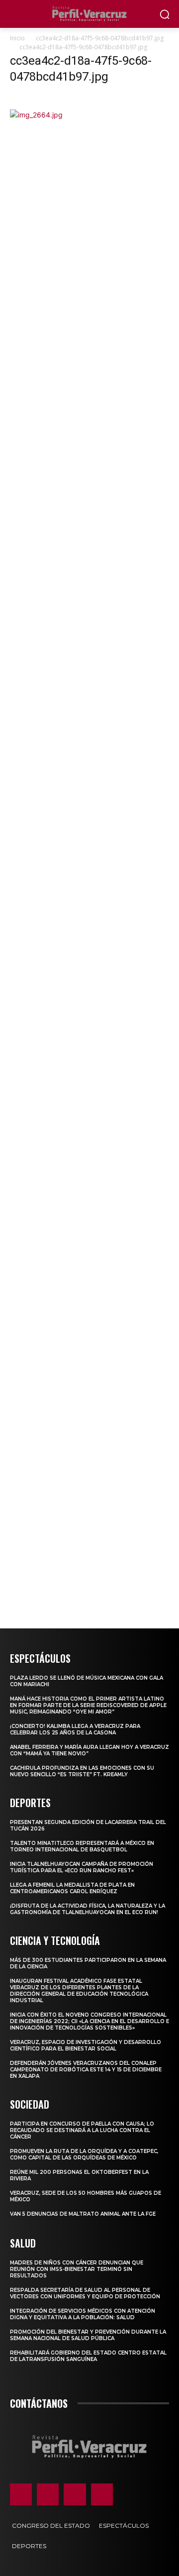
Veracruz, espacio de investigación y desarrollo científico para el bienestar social (86, 2045)
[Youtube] (102, 2494)
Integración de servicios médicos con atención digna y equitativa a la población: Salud (83, 2314)
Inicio (17, 38)
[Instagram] (48, 2494)
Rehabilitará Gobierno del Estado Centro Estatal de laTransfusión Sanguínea (88, 2356)
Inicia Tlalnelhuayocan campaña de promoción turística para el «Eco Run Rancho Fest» (82, 1867)
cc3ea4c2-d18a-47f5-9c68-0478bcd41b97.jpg (100, 38)
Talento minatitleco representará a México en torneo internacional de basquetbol (82, 1846)
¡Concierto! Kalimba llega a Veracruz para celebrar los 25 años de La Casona (75, 1729)
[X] (75, 2494)
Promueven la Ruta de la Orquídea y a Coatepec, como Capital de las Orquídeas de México (84, 2154)
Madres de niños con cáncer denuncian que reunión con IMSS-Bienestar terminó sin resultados (77, 2269)
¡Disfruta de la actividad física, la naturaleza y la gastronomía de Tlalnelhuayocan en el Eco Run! (88, 1909)
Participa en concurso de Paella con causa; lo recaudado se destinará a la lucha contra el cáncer (82, 2130)
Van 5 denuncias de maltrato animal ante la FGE (83, 2214)
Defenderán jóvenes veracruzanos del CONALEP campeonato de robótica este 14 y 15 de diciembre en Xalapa (86, 2070)
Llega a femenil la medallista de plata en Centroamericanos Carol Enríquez (72, 1888)
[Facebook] (21, 2494)
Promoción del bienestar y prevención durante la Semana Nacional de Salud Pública (88, 2335)
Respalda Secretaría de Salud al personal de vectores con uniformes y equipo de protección (85, 2293)
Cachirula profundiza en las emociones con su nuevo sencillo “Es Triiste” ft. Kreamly (82, 1771)
